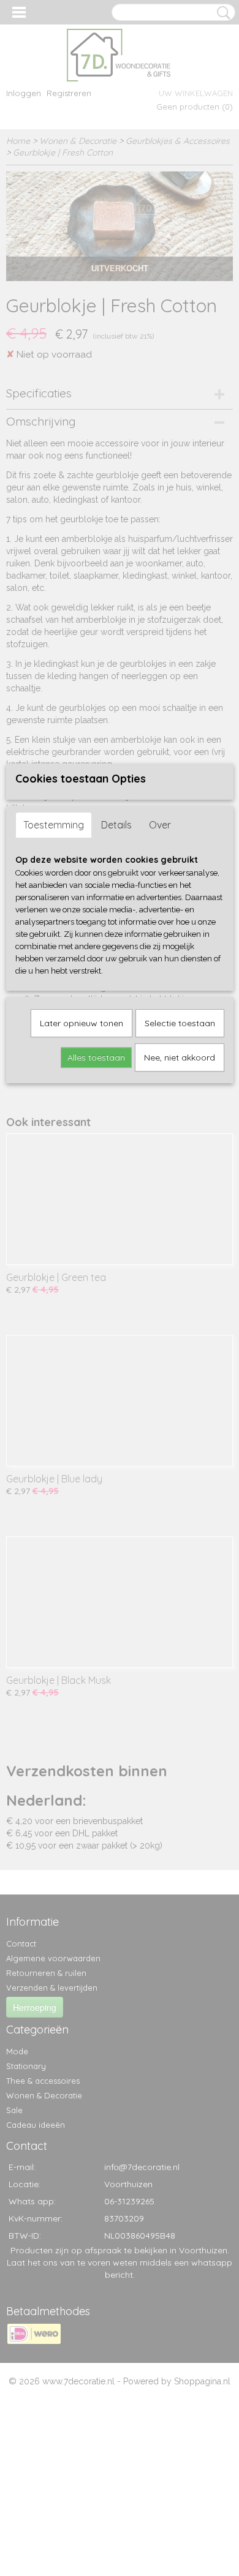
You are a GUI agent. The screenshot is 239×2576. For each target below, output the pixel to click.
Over (160, 825)
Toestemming (54, 825)
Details (116, 825)
